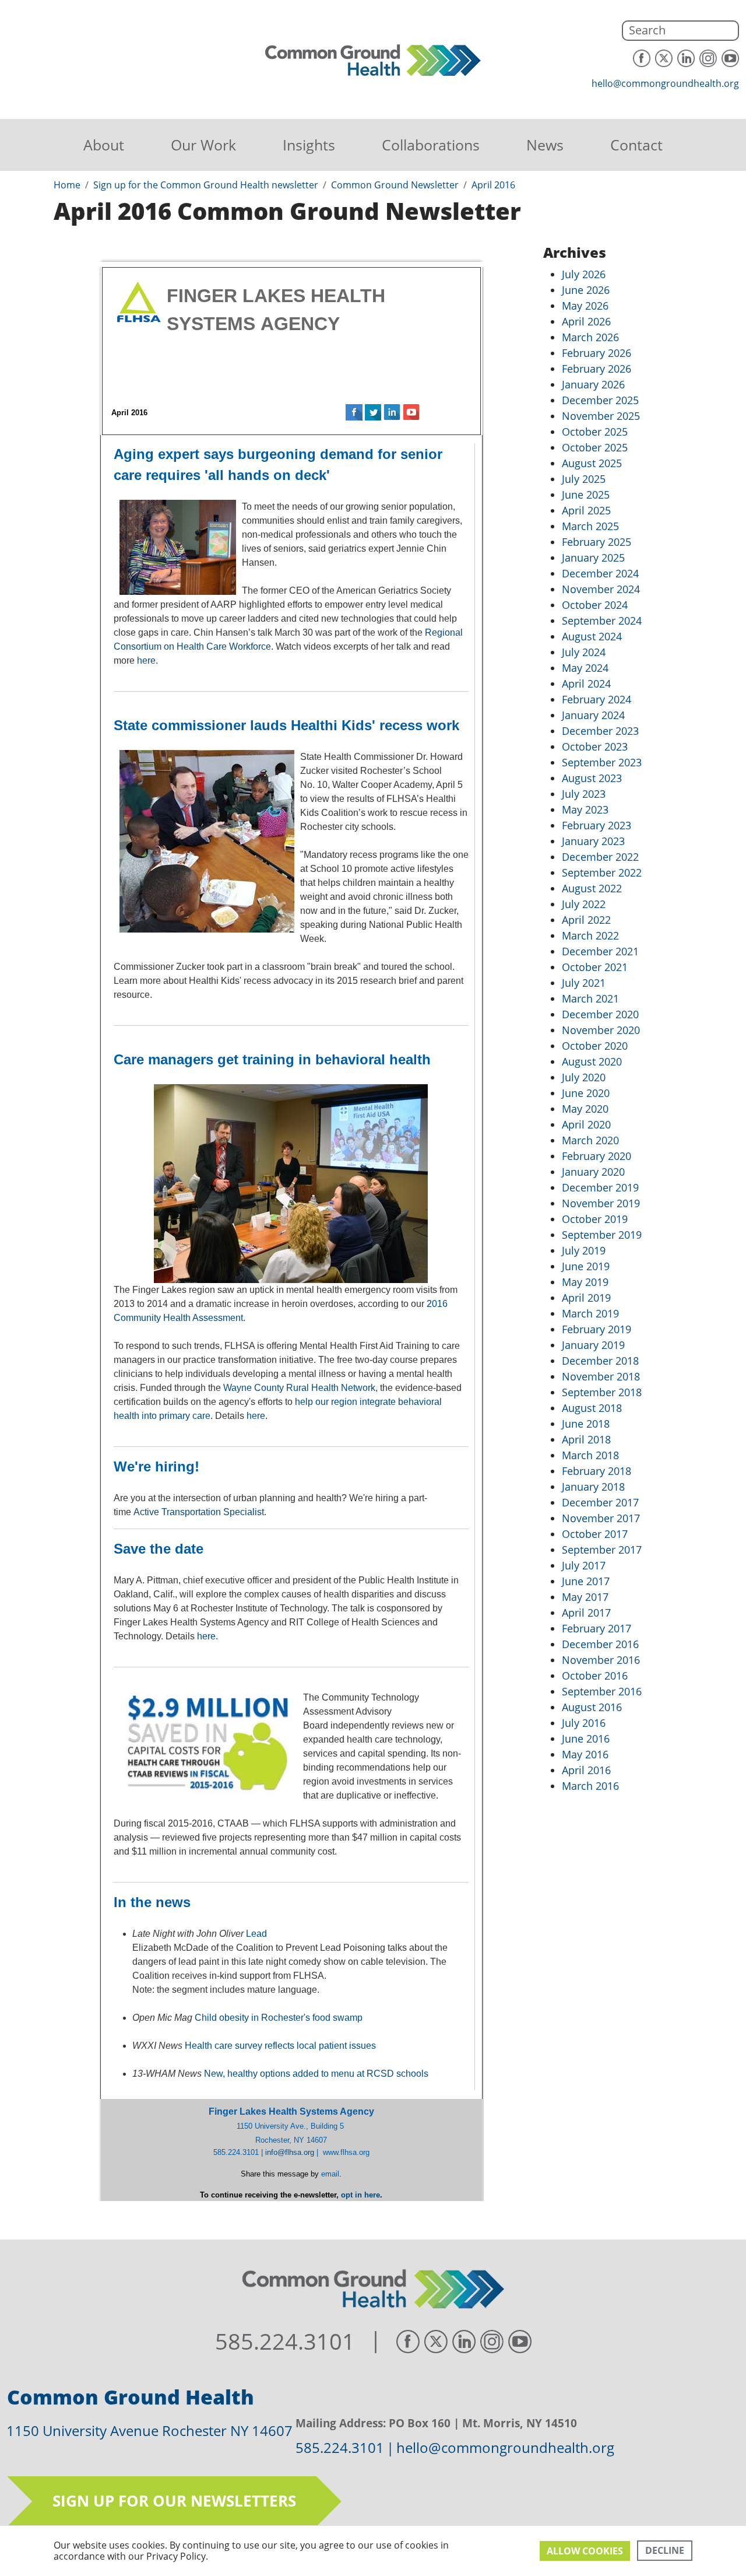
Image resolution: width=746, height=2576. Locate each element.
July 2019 (584, 1250)
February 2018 (597, 1471)
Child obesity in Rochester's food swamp (279, 2018)
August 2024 (592, 636)
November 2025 (601, 416)
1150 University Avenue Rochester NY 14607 (149, 2430)
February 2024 (597, 699)
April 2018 (586, 1439)
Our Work (203, 145)
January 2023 (593, 841)
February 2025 (597, 542)
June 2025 (586, 495)
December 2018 (600, 1361)
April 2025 (586, 510)
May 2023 (585, 809)
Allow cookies (585, 2551)
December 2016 (600, 1644)
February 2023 (597, 825)
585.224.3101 (285, 2342)
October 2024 (595, 605)
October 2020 (595, 1046)
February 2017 (597, 1628)
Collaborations (431, 145)
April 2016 (586, 1770)
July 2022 (584, 904)
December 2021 (600, 951)
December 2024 (600, 573)
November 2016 (601, 1660)
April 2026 (586, 321)
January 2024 (593, 715)
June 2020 (586, 1093)
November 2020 (601, 1030)
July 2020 (584, 1077)
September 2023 (602, 762)
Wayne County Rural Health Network (299, 1388)
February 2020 (597, 1156)
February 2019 (597, 1329)
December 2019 (600, 1187)
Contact (636, 145)
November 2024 (601, 589)
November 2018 (601, 1376)
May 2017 (585, 1597)
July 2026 (584, 274)
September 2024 (602, 621)
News (545, 145)
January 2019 (593, 1345)
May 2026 (585, 306)
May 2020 (585, 1109)
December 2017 (600, 1502)
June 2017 (586, 1581)
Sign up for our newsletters (174, 2501)
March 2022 (590, 935)
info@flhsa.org (290, 2152)
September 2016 (602, 1691)
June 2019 (586, 1266)
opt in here (360, 2195)
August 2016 (592, 1707)
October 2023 (595, 746)
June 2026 (586, 290)
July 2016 (584, 1723)
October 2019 (595, 1219)
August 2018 (592, 1408)
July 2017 (584, 1565)
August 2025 (592, 463)
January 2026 (593, 384)
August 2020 (592, 1061)
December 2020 (600, 1014)
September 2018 (602, 1392)
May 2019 (585, 1282)
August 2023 (592, 778)
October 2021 (595, 967)
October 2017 (595, 1534)
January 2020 (593, 1172)
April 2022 (586, 920)
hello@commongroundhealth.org (665, 83)
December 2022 (600, 857)
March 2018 (590, 1455)
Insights (309, 145)
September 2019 (602, 1235)
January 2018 (593, 1487)
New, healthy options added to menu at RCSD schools (316, 2074)
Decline (665, 2550)
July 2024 (584, 652)
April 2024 (586, 684)
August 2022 (592, 888)
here (146, 660)
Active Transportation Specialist (199, 1512)
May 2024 (585, 668)
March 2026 (590, 337)
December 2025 (600, 400)
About (104, 145)
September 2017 (602, 1550)
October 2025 (595, 432)
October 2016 (595, 1676)
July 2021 (584, 983)
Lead (256, 1934)
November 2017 (601, 1518)
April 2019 (586, 1298)
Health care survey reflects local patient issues (280, 2046)
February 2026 (597, 353)
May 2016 (585, 1754)
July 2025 (584, 479)
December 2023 (600, 731)
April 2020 (586, 1124)
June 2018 (586, 1424)
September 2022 (602, 872)
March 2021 (590, 998)
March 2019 (590, 1313)
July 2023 (584, 794)
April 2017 (586, 1613)
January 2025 (593, 558)
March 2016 (590, 1786)
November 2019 (601, 1203)
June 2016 (586, 1739)
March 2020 (590, 1140)
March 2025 (590, 526)
